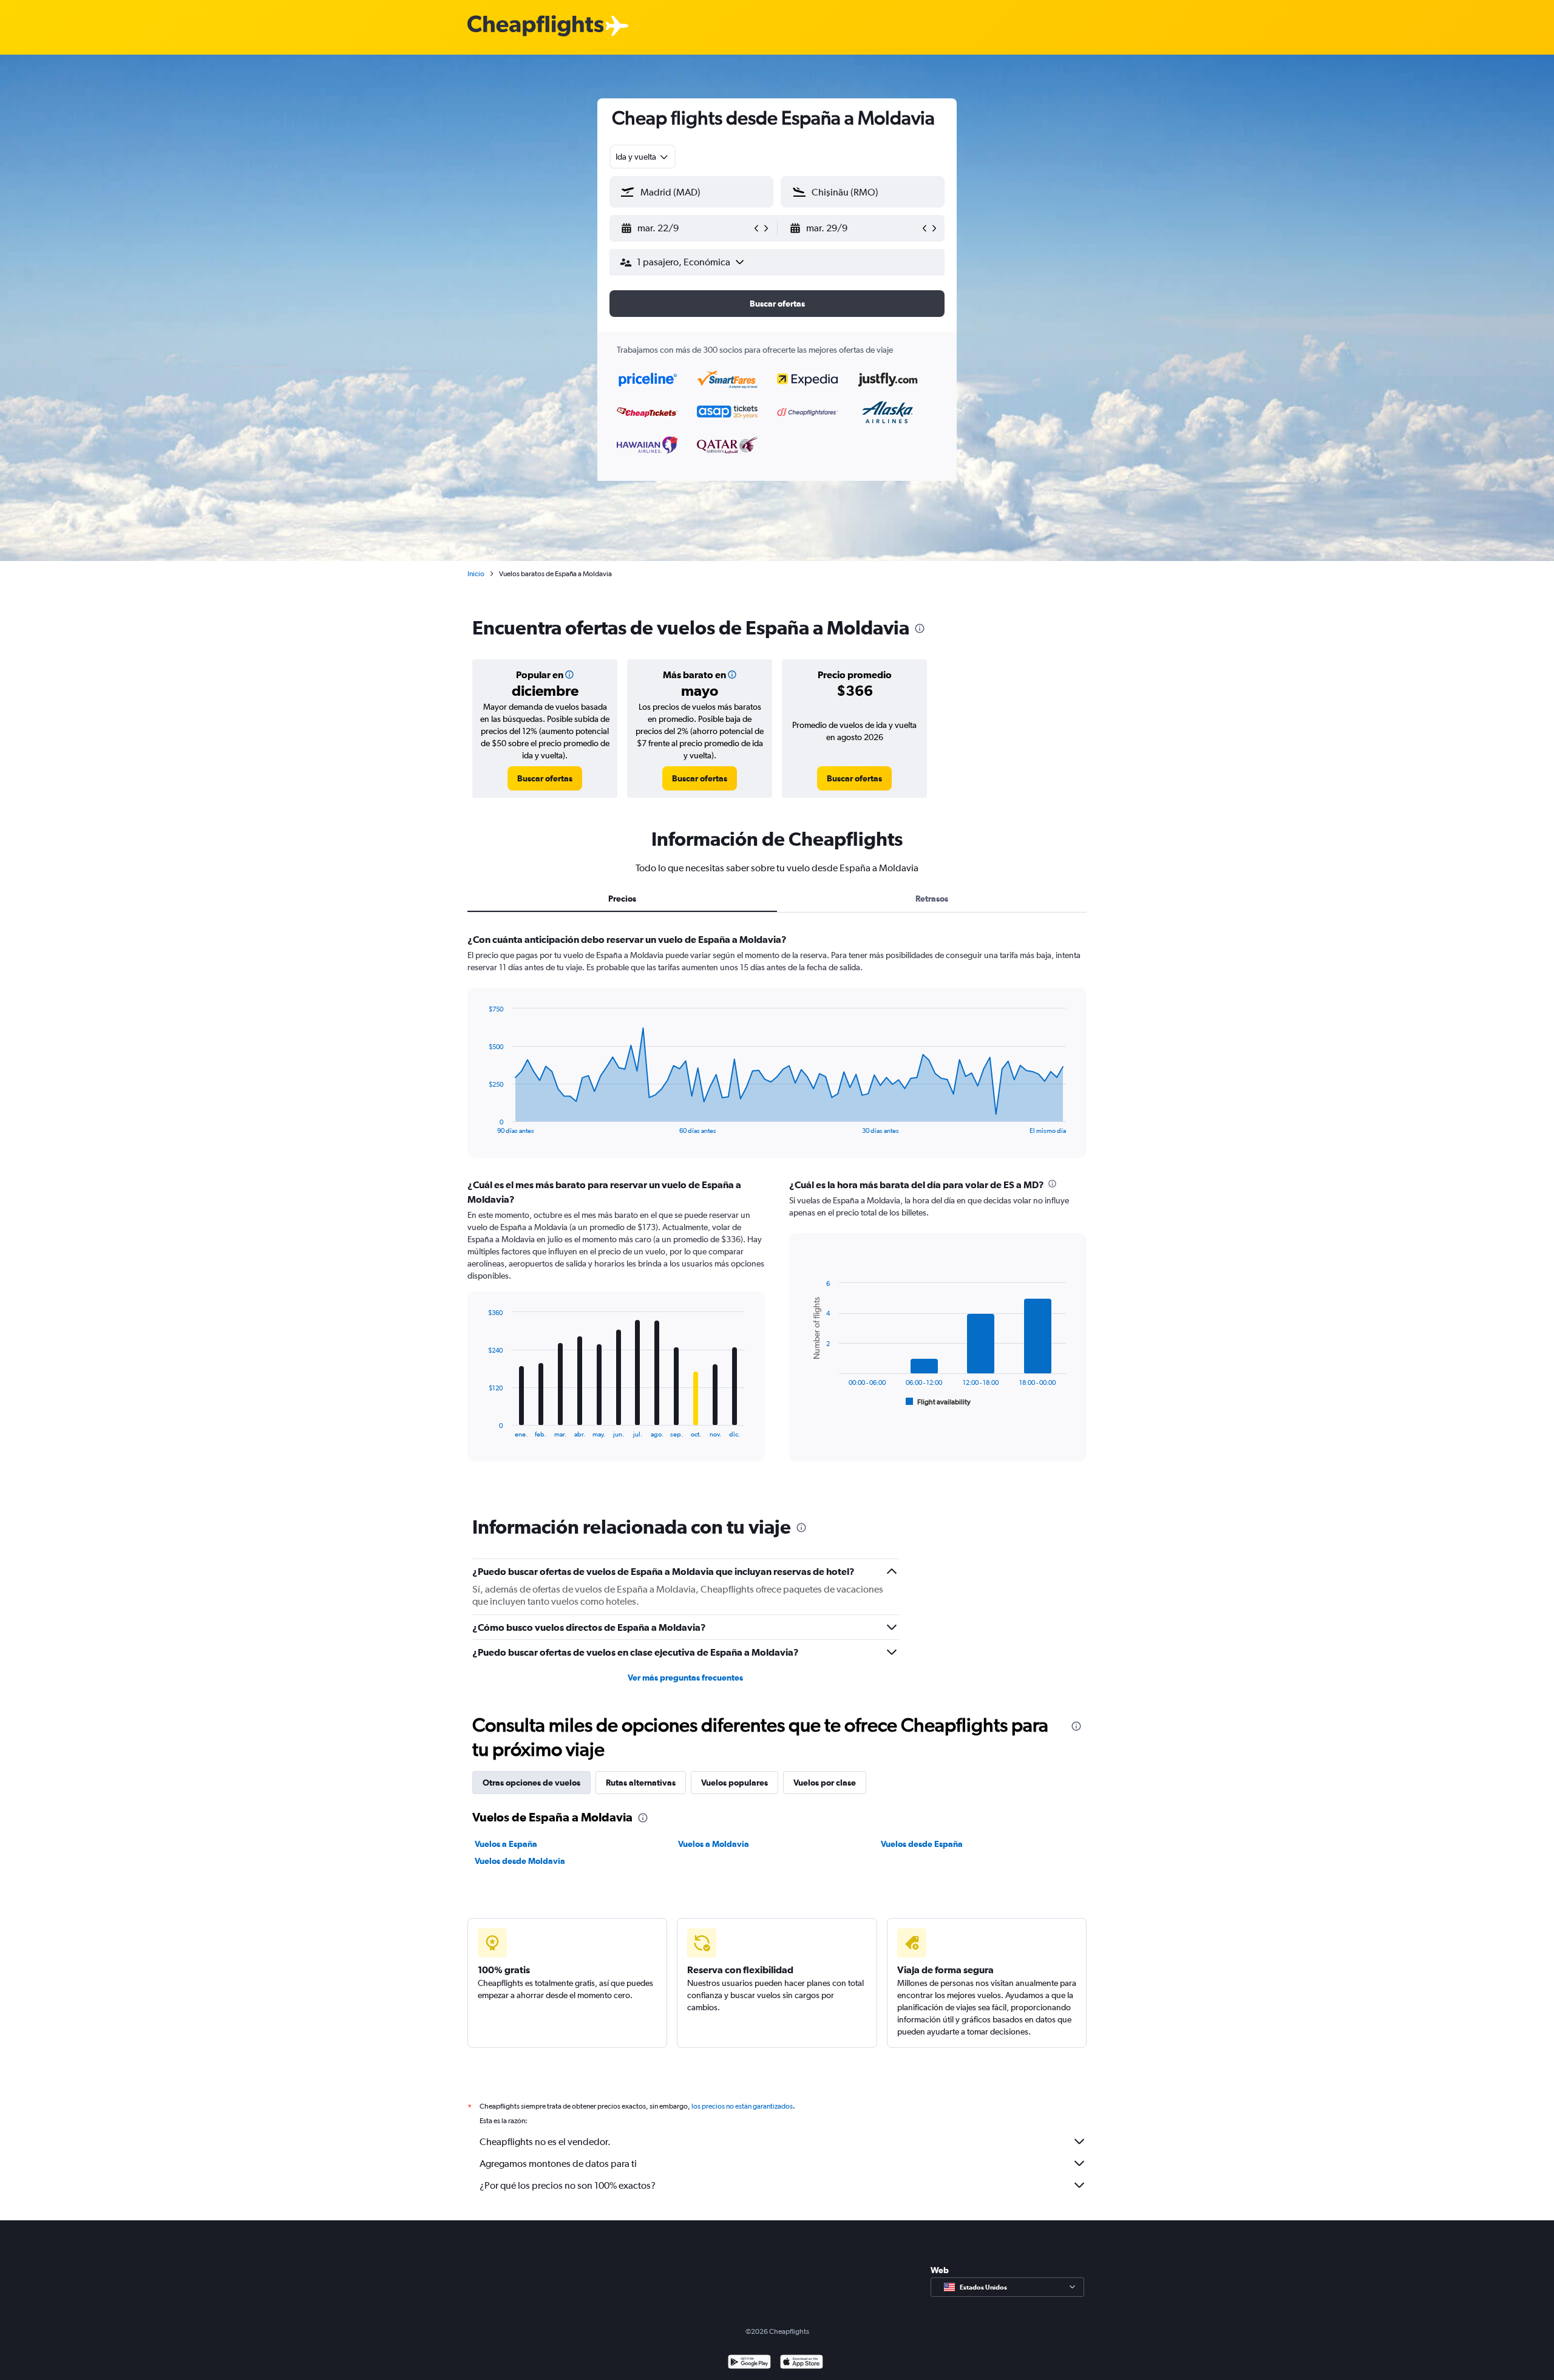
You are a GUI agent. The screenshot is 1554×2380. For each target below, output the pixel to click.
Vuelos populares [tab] (735, 1783)
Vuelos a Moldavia (714, 1844)
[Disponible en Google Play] (749, 2363)
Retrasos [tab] (932, 899)
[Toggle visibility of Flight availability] (938, 1402)
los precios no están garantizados (742, 2106)
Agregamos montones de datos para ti (558, 2164)
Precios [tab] (622, 899)
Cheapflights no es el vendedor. (545, 2142)
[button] (686, 228)
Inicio (476, 574)
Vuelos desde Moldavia (520, 1861)
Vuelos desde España (922, 1844)
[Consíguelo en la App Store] (802, 2363)
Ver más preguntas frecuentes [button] (685, 1678)
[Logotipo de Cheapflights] (535, 26)
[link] (545, 778)
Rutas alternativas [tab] (641, 1783)
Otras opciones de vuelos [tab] (531, 1783)
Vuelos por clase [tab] (825, 1783)
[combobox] (643, 157)
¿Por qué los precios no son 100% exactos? (568, 2185)
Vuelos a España (506, 1844)
